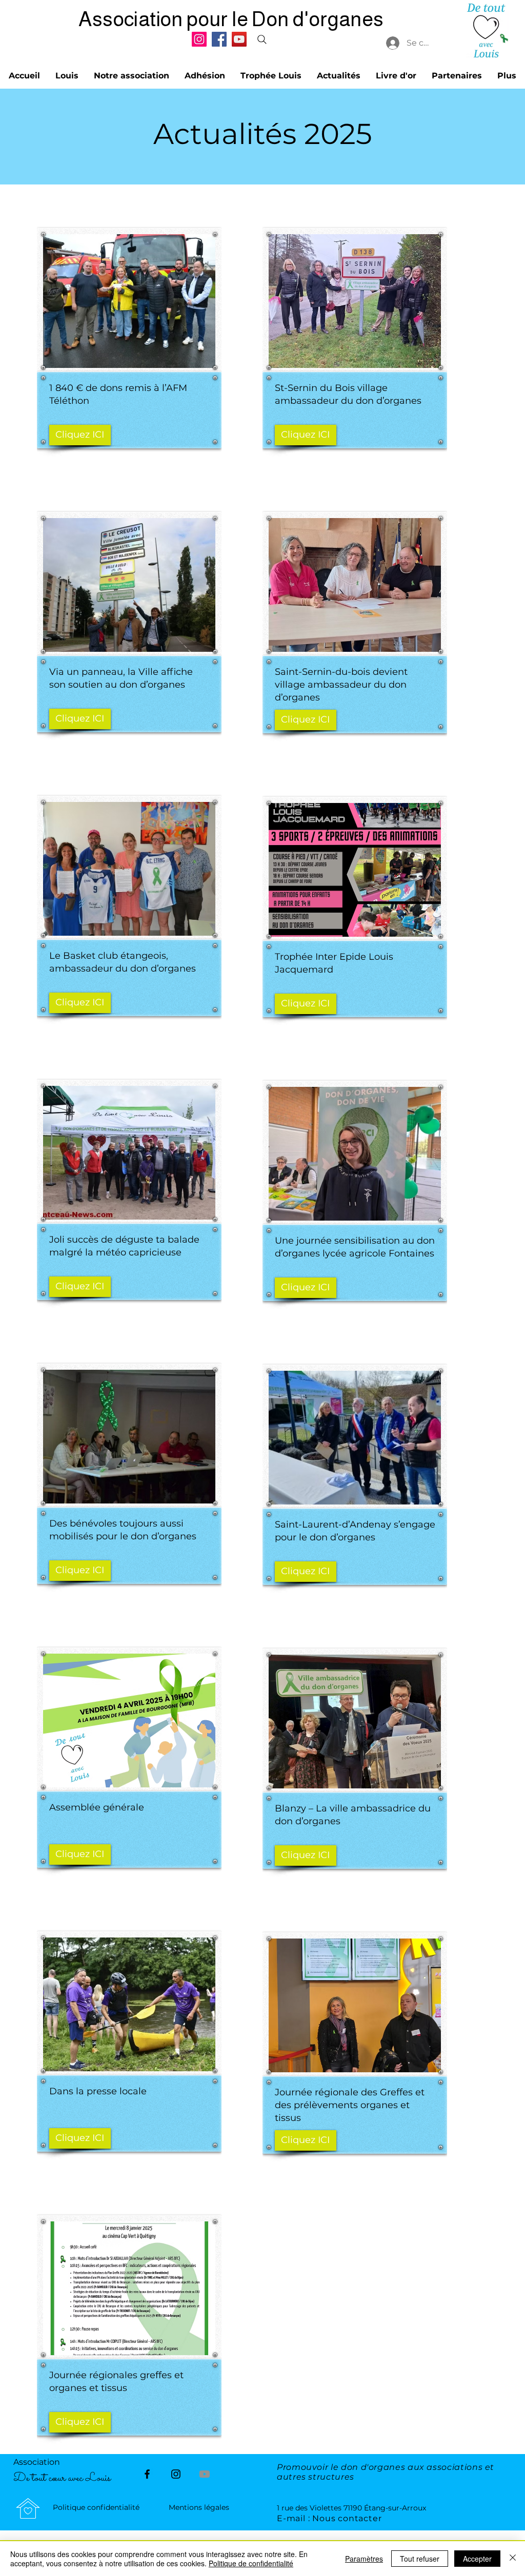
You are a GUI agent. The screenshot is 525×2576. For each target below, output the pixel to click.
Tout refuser (420, 2559)
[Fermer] (513, 2559)
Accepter (477, 2559)
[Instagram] (199, 39)
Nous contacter (347, 2518)
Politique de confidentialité (251, 2563)
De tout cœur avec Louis (62, 2478)
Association (38, 2462)
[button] (132, 76)
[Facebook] (219, 39)
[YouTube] (239, 39)
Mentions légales (199, 2507)
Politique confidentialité (96, 2507)
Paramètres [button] (364, 2559)
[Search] (262, 39)
